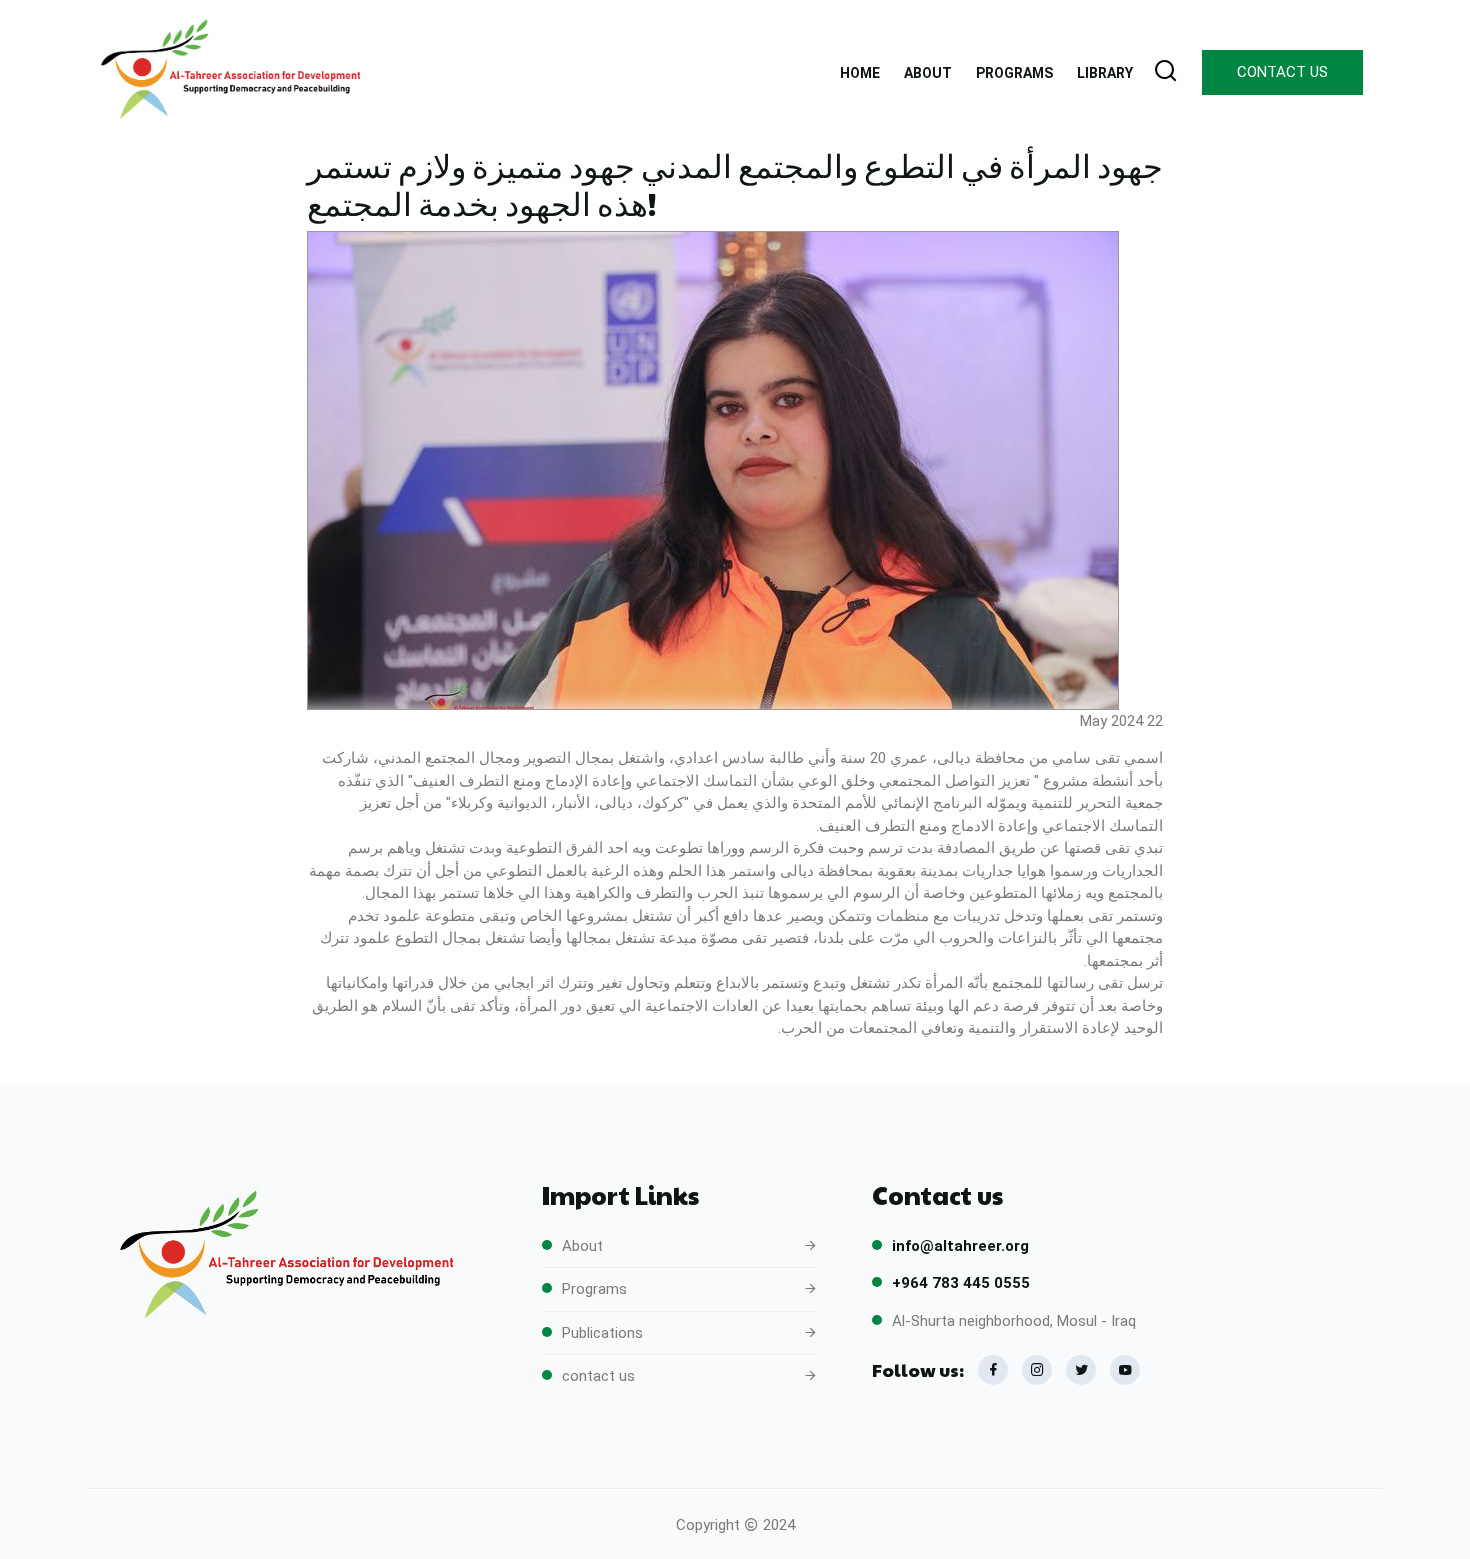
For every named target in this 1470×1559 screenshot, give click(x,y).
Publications (602, 1333)
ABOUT (928, 73)
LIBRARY (1105, 73)
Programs (594, 1289)
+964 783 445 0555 (961, 1283)
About (582, 1246)
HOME (860, 73)
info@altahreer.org (960, 1246)
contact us (598, 1376)
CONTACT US (1282, 72)
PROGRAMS (1014, 73)
